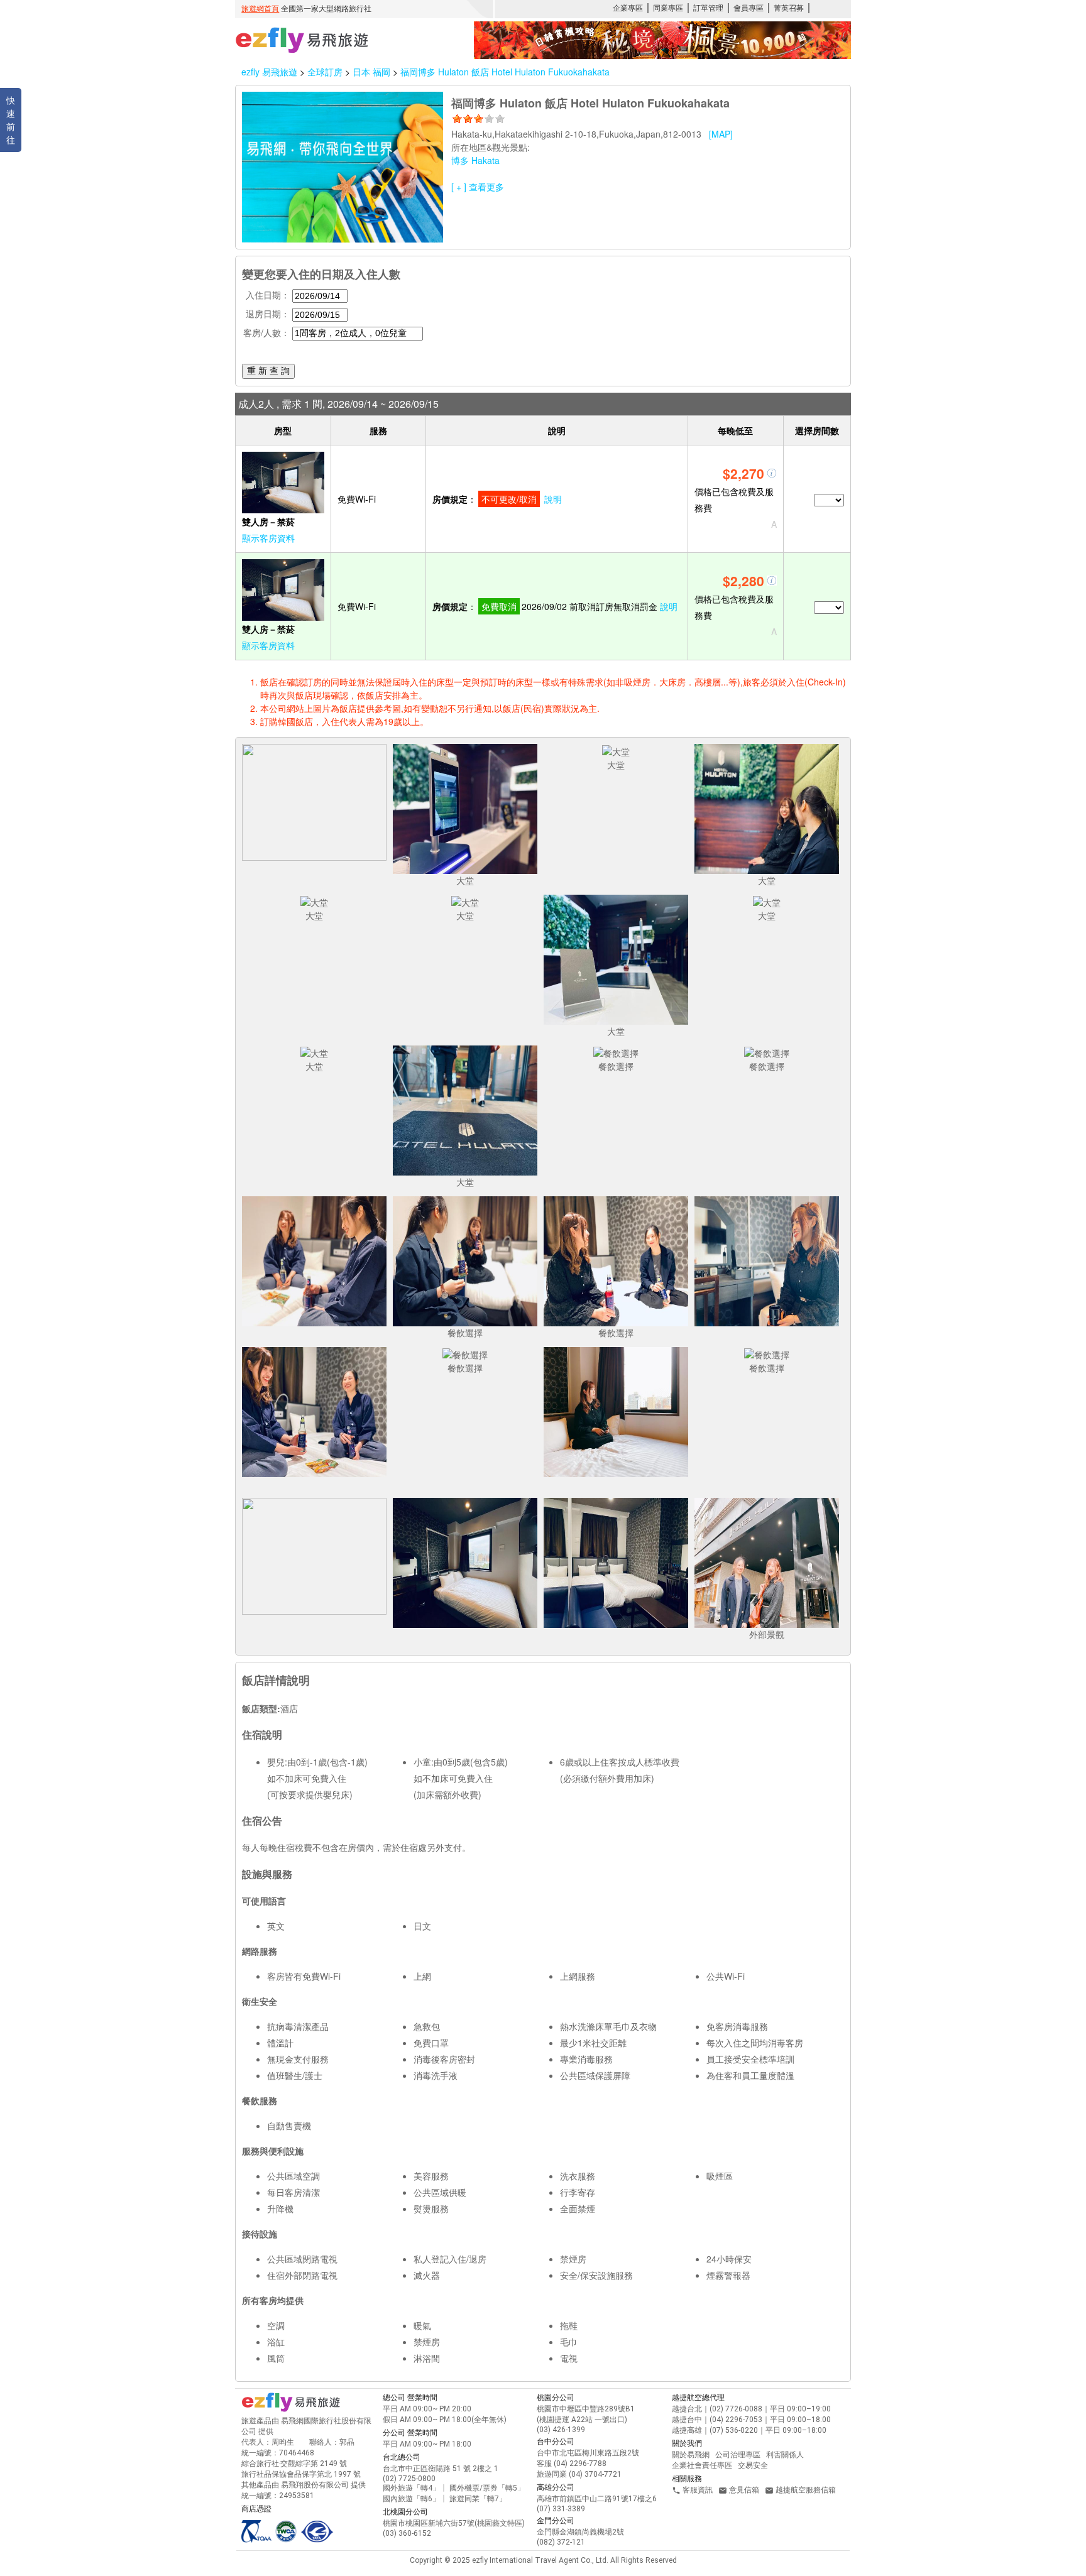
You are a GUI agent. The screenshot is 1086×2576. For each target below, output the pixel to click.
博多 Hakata (475, 160)
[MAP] (721, 134)
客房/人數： (266, 332)
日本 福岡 (373, 72)
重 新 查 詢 (268, 371)
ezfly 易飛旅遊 (269, 72)
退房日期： (268, 314)
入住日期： (268, 295)
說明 (553, 499)
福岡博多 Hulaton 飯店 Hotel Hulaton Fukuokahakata (505, 72)
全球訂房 (325, 72)
